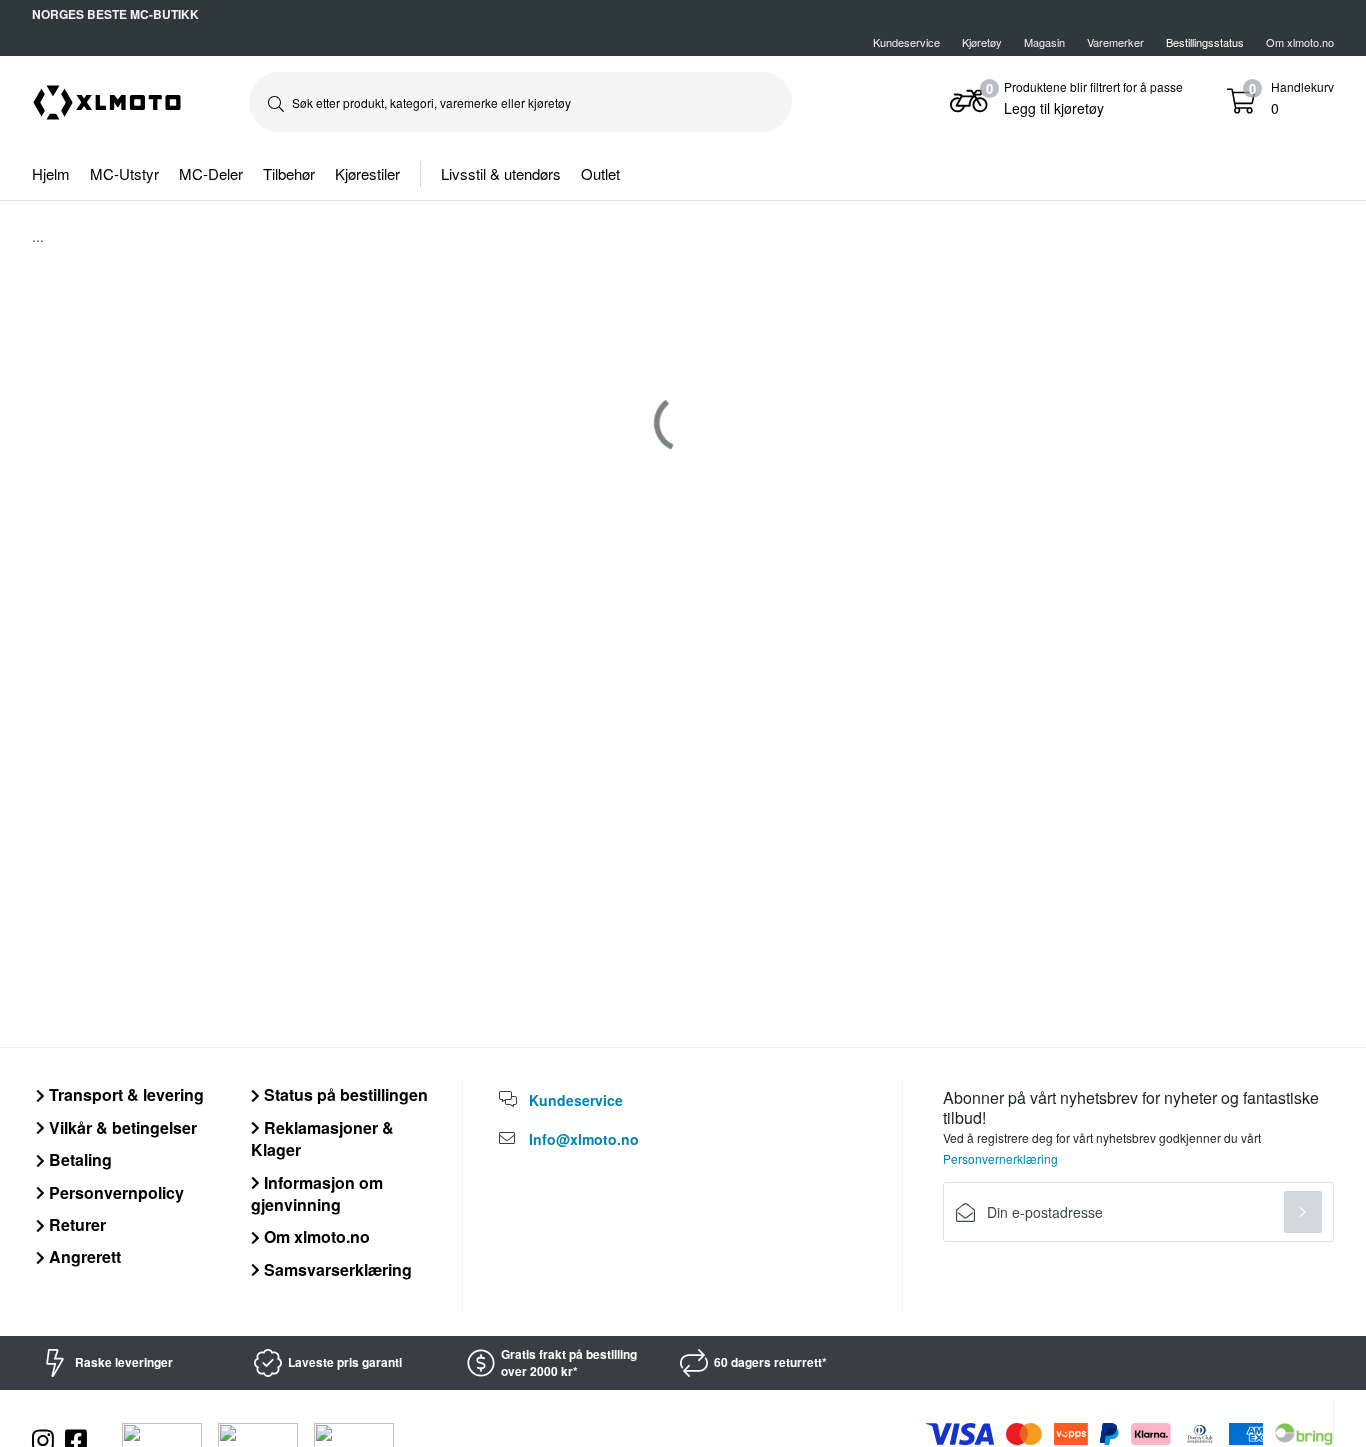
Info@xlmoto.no (584, 1139)
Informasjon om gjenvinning (317, 1193)
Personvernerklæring (1000, 1158)
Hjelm (51, 173)
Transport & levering (124, 1094)
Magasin (1044, 42)
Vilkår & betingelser (121, 1127)
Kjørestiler (367, 173)
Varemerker (1115, 42)
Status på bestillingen (344, 1094)
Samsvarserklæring (336, 1269)
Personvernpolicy (114, 1192)
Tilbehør (289, 173)
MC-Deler (211, 173)
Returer (75, 1224)
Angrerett (83, 1256)
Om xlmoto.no (1300, 42)
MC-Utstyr (124, 173)
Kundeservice (906, 42)
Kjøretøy (982, 42)
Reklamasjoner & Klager (322, 1138)
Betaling (78, 1159)
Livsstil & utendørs (501, 173)
